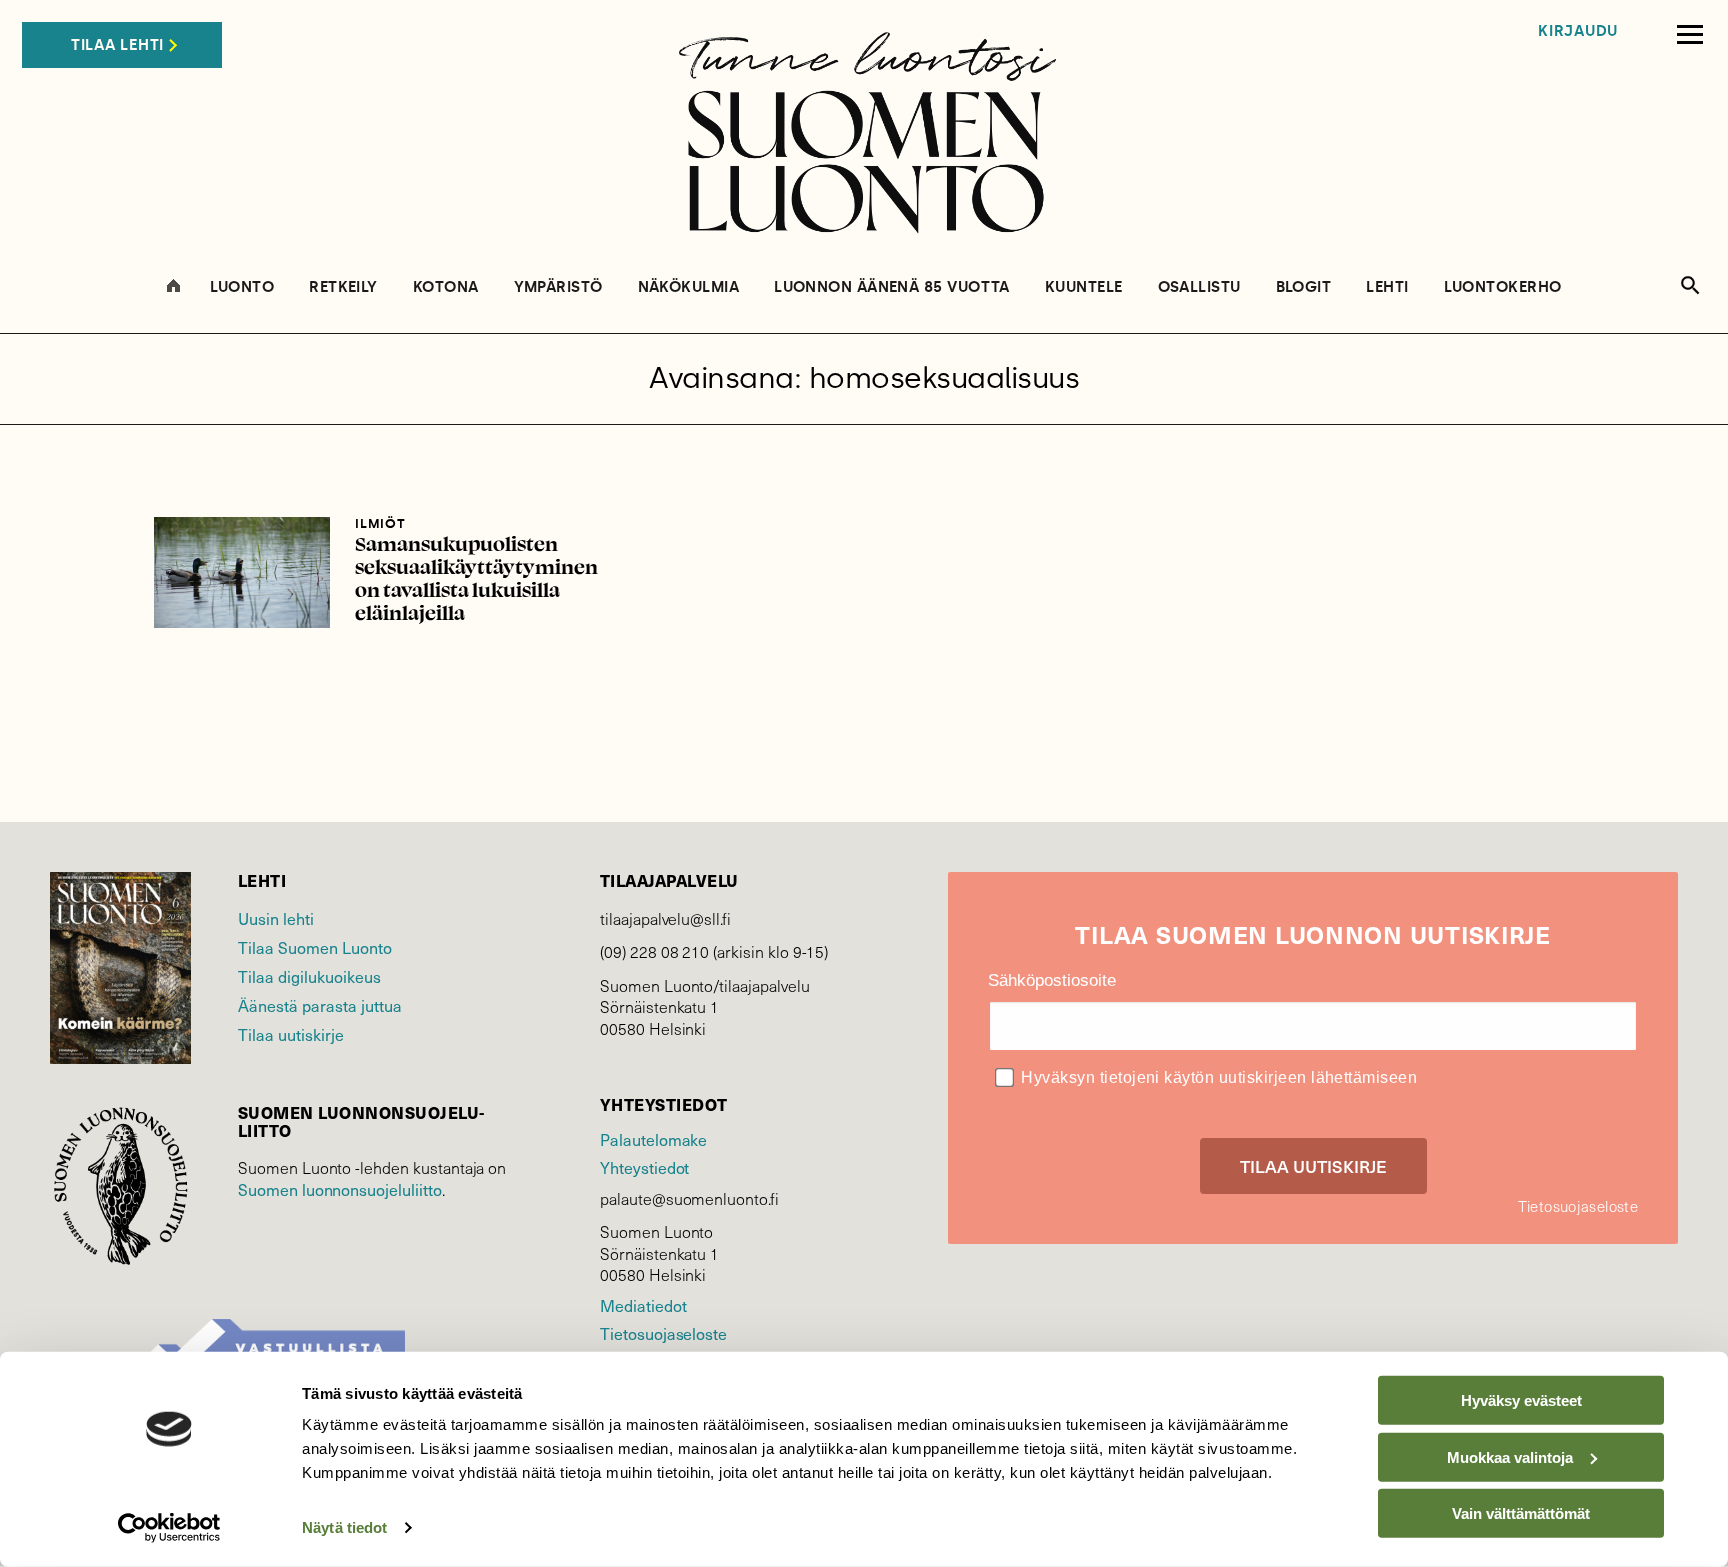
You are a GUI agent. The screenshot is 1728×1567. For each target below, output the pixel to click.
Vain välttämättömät (1521, 1513)
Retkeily (343, 287)
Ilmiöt (380, 523)
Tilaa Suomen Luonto (315, 947)
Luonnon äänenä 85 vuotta (892, 287)
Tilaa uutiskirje (291, 1034)
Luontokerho (1503, 287)
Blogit (1304, 287)
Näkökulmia (689, 287)
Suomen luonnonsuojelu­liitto (340, 1189)
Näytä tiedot (344, 1527)
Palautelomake (653, 1139)
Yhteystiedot (644, 1167)
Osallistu (1199, 287)
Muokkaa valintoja (1510, 1456)
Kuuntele (1084, 287)
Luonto (242, 287)
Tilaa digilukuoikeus (309, 976)
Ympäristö (558, 287)
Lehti (1387, 287)
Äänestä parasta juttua (320, 1005)
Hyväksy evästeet (1521, 1400)
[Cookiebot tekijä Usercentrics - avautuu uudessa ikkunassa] (169, 1528)
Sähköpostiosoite (1052, 980)
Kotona (446, 287)
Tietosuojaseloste (663, 1333)
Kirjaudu (1578, 31)
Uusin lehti (276, 918)
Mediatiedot (643, 1305)
